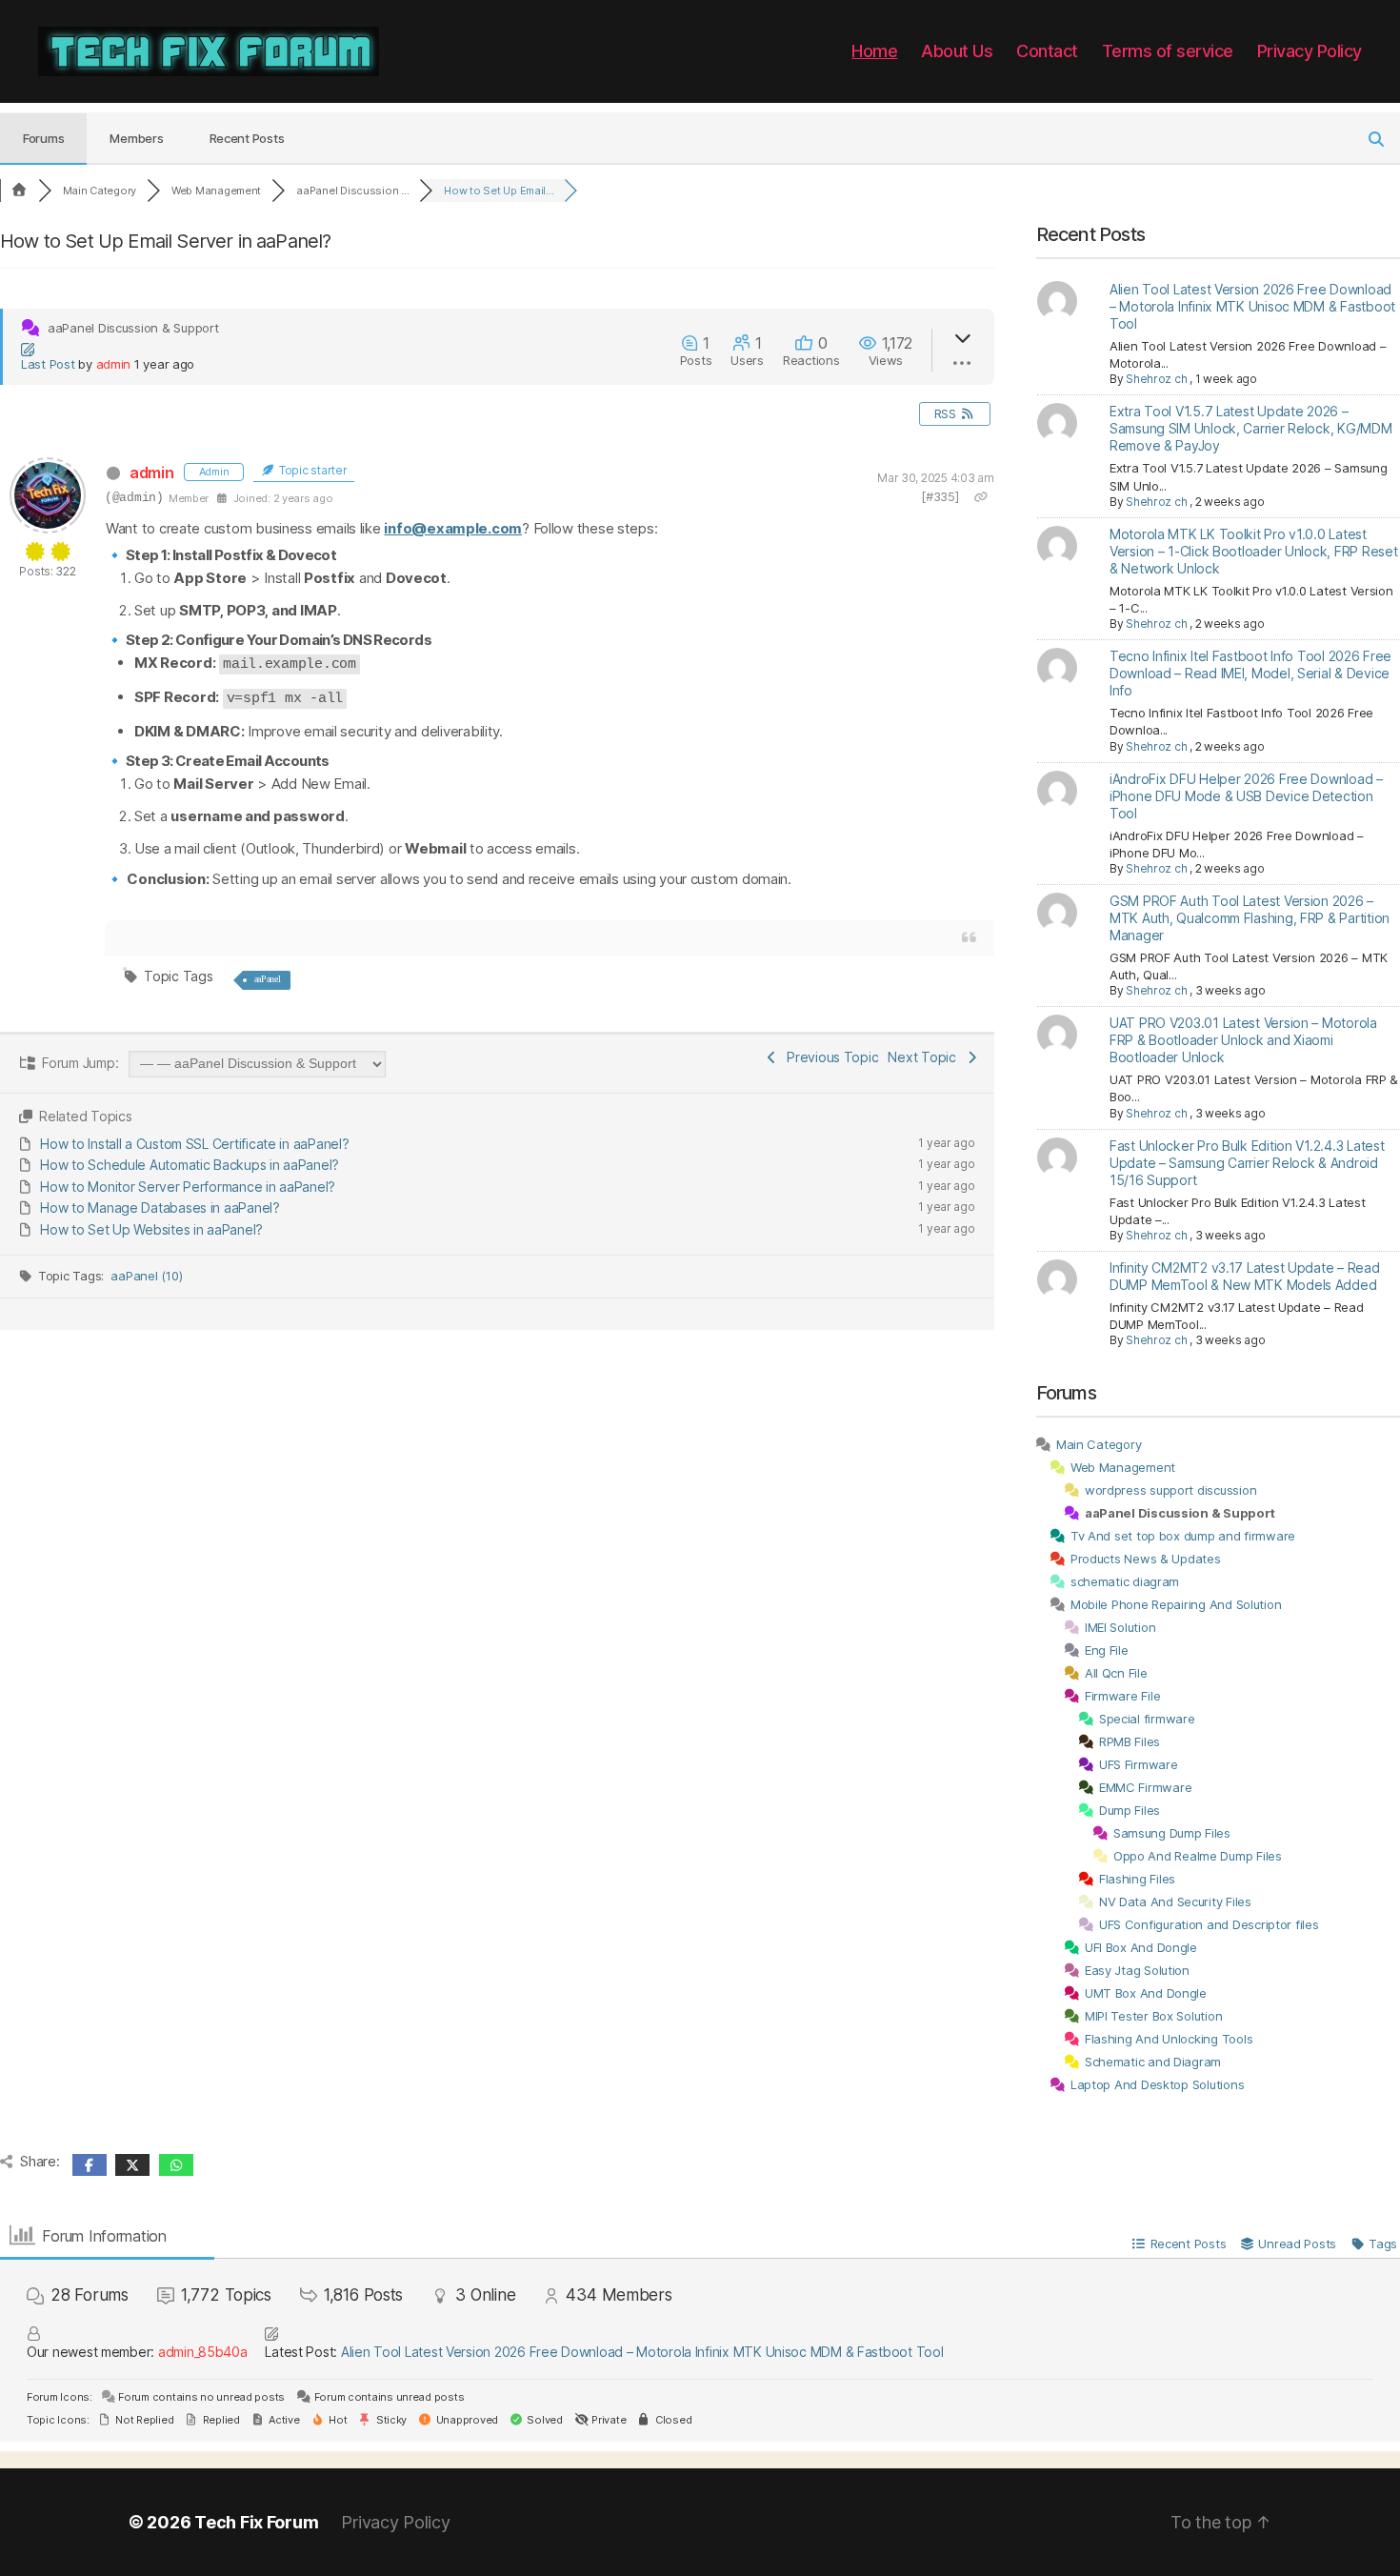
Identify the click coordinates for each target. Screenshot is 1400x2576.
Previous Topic (829, 1057)
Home (874, 51)
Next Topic (925, 1057)
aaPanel (268, 979)
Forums (43, 138)
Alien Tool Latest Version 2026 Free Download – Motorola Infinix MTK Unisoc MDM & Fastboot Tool (1252, 306)
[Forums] (19, 191)
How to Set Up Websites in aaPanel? (151, 1229)
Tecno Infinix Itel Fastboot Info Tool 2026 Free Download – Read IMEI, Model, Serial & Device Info (1250, 673)
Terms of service (1168, 51)
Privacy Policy (1310, 51)
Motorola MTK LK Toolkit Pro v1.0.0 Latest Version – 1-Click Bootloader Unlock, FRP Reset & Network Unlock (1254, 551)
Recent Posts (247, 138)
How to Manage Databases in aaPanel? (160, 1207)
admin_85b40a (203, 2352)
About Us (957, 51)
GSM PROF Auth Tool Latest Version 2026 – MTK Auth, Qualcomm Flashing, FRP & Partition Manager (1250, 918)
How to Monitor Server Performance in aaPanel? (188, 1187)
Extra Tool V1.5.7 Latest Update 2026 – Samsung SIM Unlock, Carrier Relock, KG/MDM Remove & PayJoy (1251, 428)
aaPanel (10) (146, 1276)
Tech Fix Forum (256, 2522)
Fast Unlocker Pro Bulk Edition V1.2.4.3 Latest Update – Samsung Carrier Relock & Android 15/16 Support (1247, 1163)
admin (114, 364)
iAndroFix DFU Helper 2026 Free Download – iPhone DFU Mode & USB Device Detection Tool (1246, 796)
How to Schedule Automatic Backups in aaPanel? (190, 1165)
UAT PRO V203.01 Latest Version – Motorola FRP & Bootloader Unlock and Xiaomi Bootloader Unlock (1243, 1040)
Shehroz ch (1156, 379)
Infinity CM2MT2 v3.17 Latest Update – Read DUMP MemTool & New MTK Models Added (1245, 1276)
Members (136, 138)
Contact (1047, 51)
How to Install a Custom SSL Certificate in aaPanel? (194, 1144)
